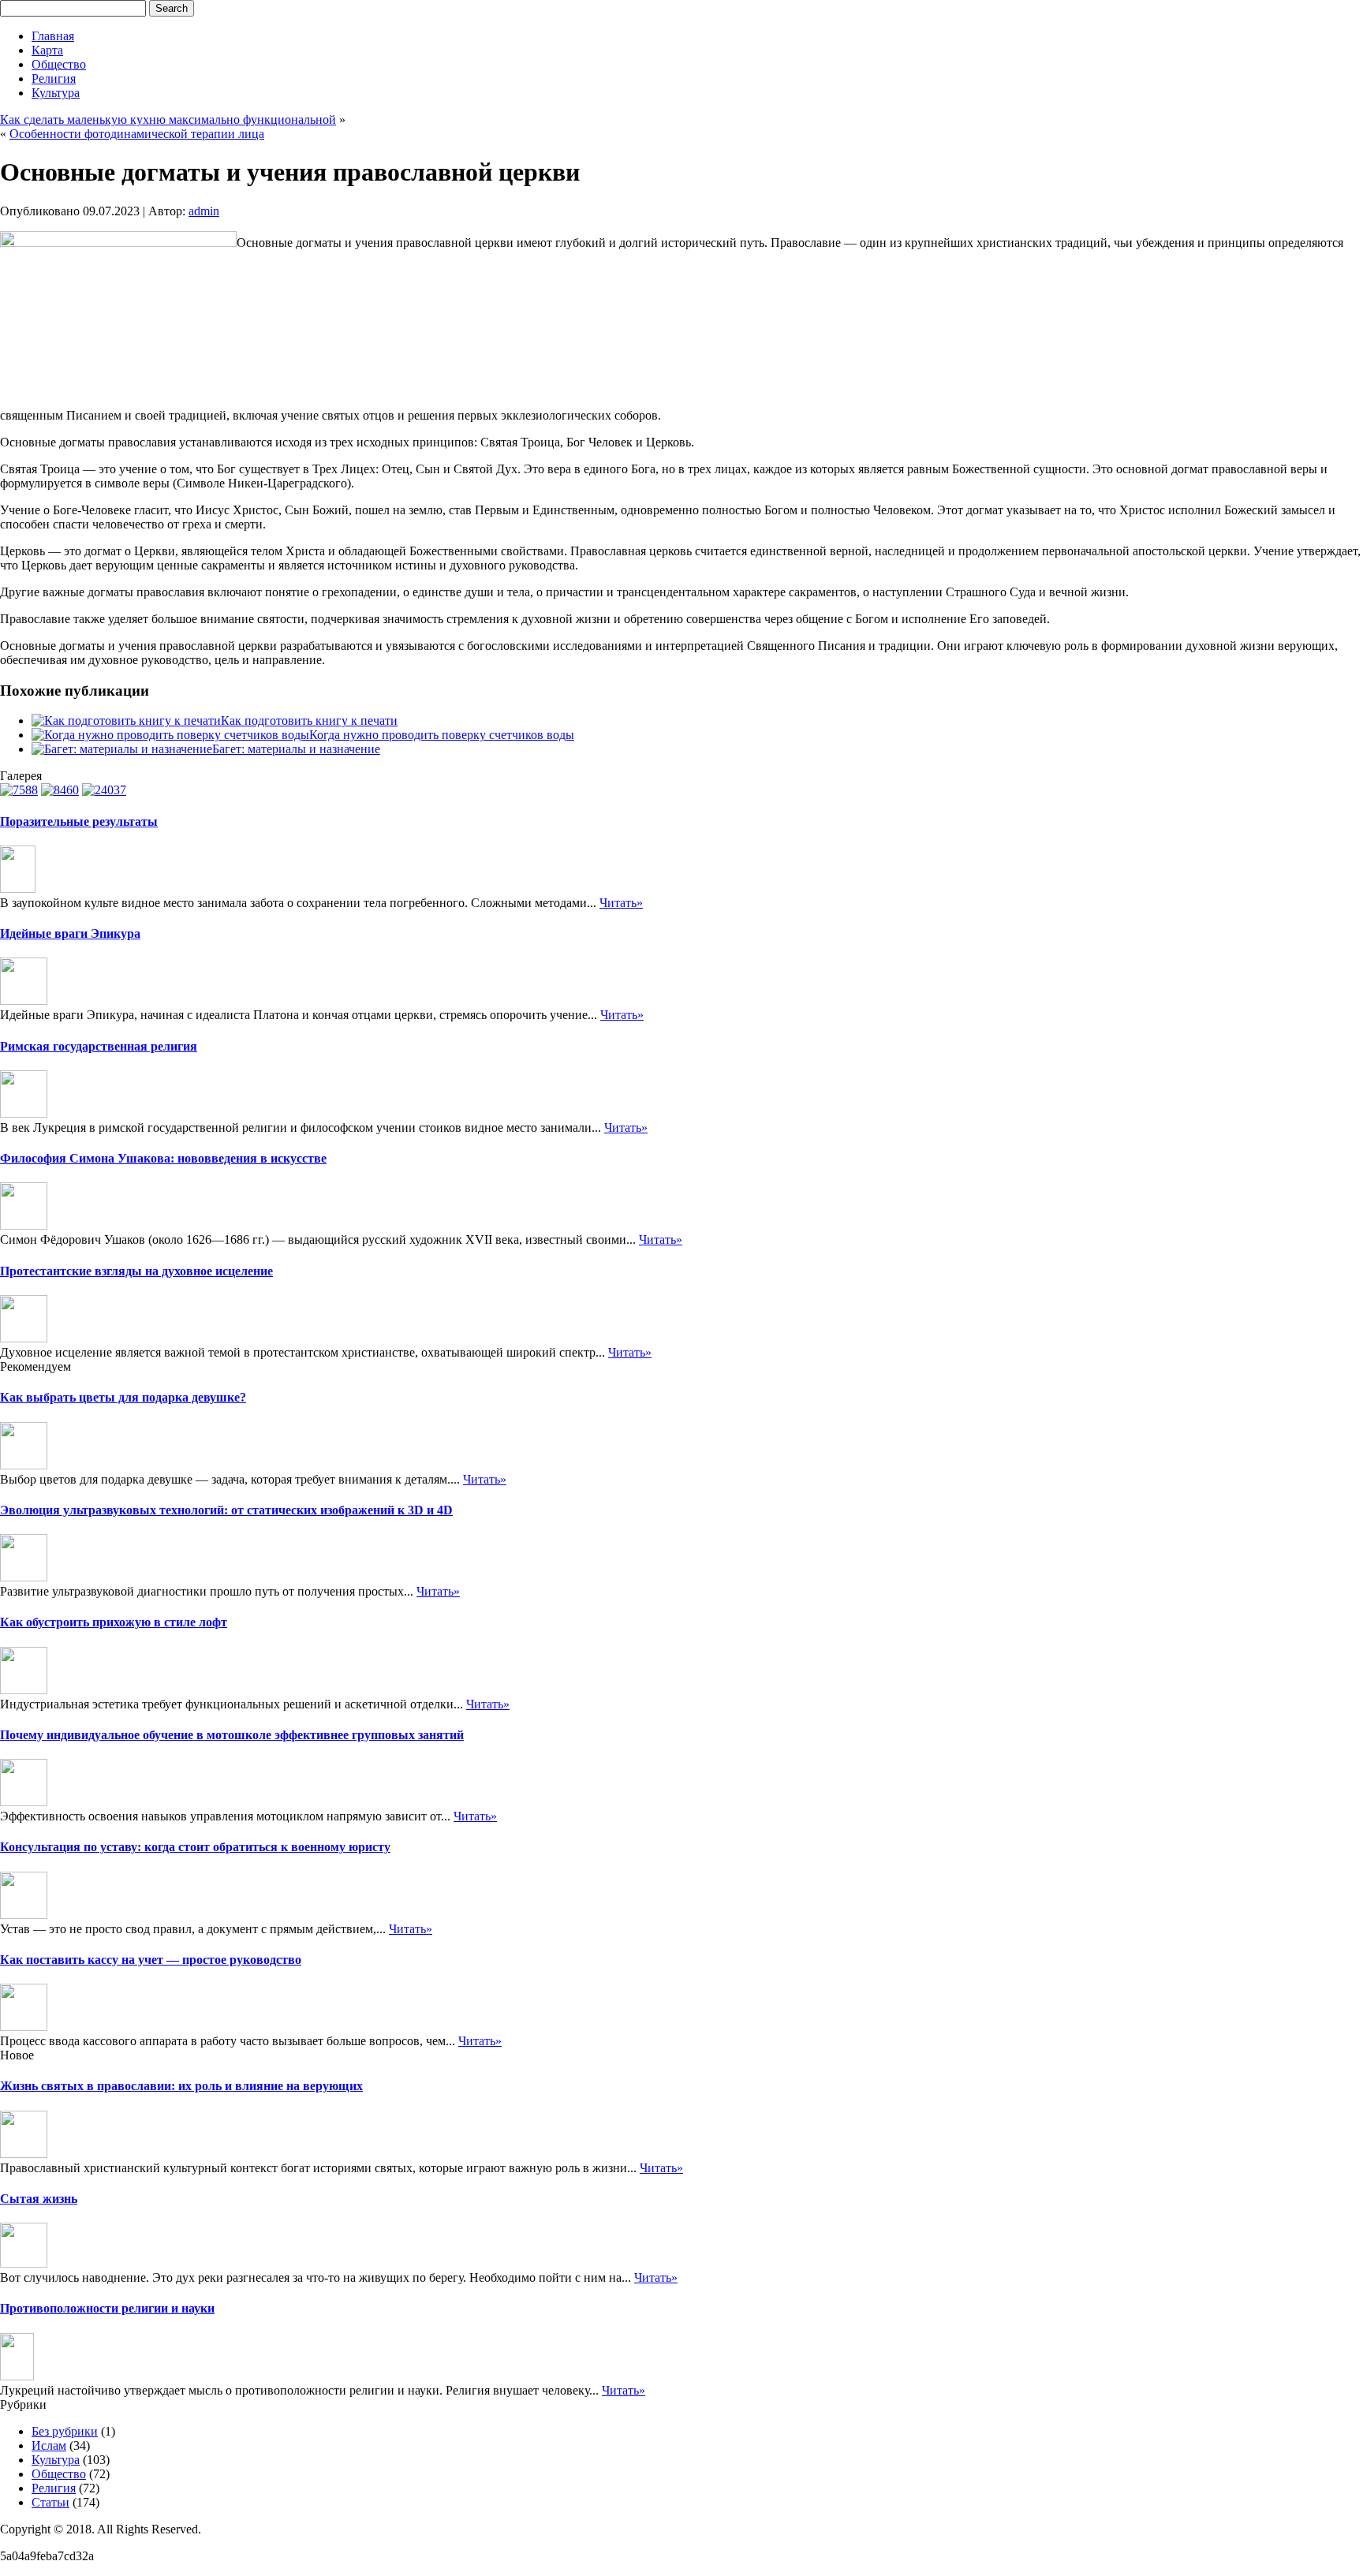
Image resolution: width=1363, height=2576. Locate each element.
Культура (56, 93)
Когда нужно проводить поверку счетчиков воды (442, 735)
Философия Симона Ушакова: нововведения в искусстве (163, 1158)
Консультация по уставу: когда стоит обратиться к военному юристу (195, 1847)
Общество (59, 64)
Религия (54, 78)
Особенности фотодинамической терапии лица (137, 134)
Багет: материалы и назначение (296, 749)
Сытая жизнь (39, 2199)
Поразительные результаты (79, 821)
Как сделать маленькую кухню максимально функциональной (168, 119)
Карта (47, 50)
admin (204, 211)
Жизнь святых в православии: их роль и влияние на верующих (181, 2086)
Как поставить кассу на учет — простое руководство (151, 1960)
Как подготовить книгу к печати (309, 721)
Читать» (621, 903)
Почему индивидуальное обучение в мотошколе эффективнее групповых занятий (232, 1735)
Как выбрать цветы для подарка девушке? (123, 1397)
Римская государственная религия (99, 1046)
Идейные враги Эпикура (70, 933)
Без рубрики (65, 2431)
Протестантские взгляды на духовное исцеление (136, 1271)
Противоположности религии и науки (107, 2308)
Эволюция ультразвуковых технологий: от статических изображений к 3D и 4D (226, 1510)
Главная (53, 36)
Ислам (49, 2445)
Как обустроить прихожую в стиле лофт (114, 1622)
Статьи (50, 2502)
